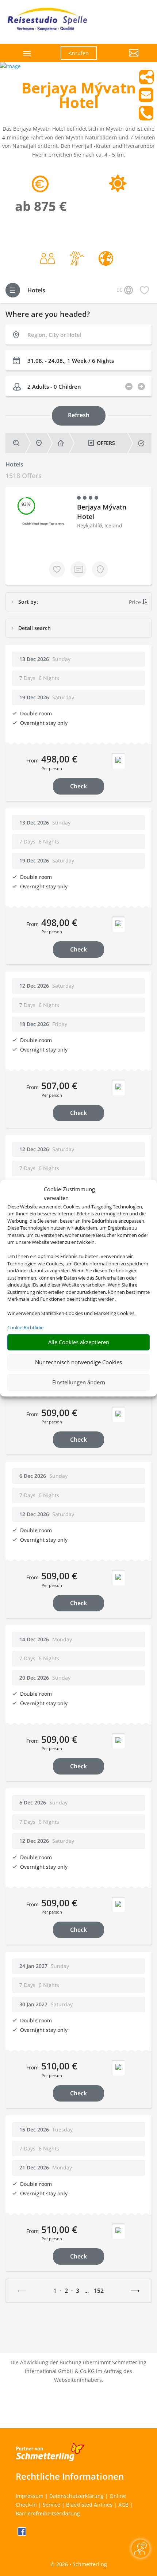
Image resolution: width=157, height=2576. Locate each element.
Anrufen (79, 53)
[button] (123, 58)
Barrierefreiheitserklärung (48, 2513)
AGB (123, 2505)
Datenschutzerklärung (76, 2496)
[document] (78, 97)
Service (51, 2505)
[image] (10, 66)
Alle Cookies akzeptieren (79, 1342)
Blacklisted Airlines (89, 2505)
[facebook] (22, 2534)
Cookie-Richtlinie (25, 1327)
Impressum (30, 2496)
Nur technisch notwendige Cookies (78, 1362)
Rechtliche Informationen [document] (70, 2476)
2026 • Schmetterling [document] (81, 2564)
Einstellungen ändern (79, 1382)
